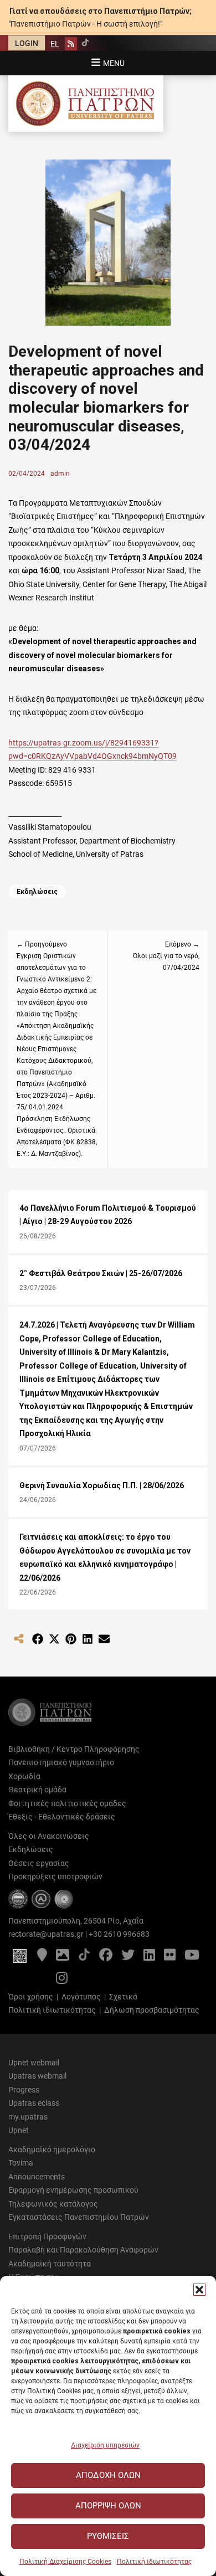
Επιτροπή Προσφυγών (47, 2236)
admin (60, 474)
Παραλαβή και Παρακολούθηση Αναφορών (83, 2250)
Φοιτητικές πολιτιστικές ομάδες (67, 1803)
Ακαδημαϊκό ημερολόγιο (52, 2150)
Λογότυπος (81, 1997)
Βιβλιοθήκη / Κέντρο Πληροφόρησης (74, 1749)
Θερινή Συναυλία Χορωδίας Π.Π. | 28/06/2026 (102, 1485)
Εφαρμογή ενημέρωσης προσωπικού (73, 2190)
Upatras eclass (34, 2103)
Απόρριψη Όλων (108, 2506)
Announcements (37, 2177)
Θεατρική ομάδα (37, 1790)
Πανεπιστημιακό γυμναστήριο (61, 1762)
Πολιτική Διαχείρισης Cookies (65, 2562)
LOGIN (27, 43)
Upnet (19, 2130)
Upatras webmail (37, 2076)
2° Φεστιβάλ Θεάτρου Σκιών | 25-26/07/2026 (101, 1273)
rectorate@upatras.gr (46, 1934)
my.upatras (28, 2117)
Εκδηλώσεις (37, 892)
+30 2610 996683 (119, 1934)
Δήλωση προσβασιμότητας (152, 2010)
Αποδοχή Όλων (108, 2475)
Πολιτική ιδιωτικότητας (154, 2562)
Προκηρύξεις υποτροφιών (55, 1876)
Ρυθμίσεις (108, 2536)
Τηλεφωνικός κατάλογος (53, 2204)
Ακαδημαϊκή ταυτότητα (50, 2264)
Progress (24, 2090)
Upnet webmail (34, 2063)
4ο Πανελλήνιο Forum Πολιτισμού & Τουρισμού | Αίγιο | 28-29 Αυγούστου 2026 (108, 1215)
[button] (199, 2290)
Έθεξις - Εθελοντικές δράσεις (62, 1817)
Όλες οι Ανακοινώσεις (49, 1836)
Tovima (21, 2163)
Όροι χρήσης (31, 1997)
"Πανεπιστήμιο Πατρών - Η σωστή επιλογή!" (85, 24)
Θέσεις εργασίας (39, 1863)
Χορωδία (24, 1776)
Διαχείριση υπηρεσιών (105, 2445)
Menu (114, 63)
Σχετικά (123, 1997)
